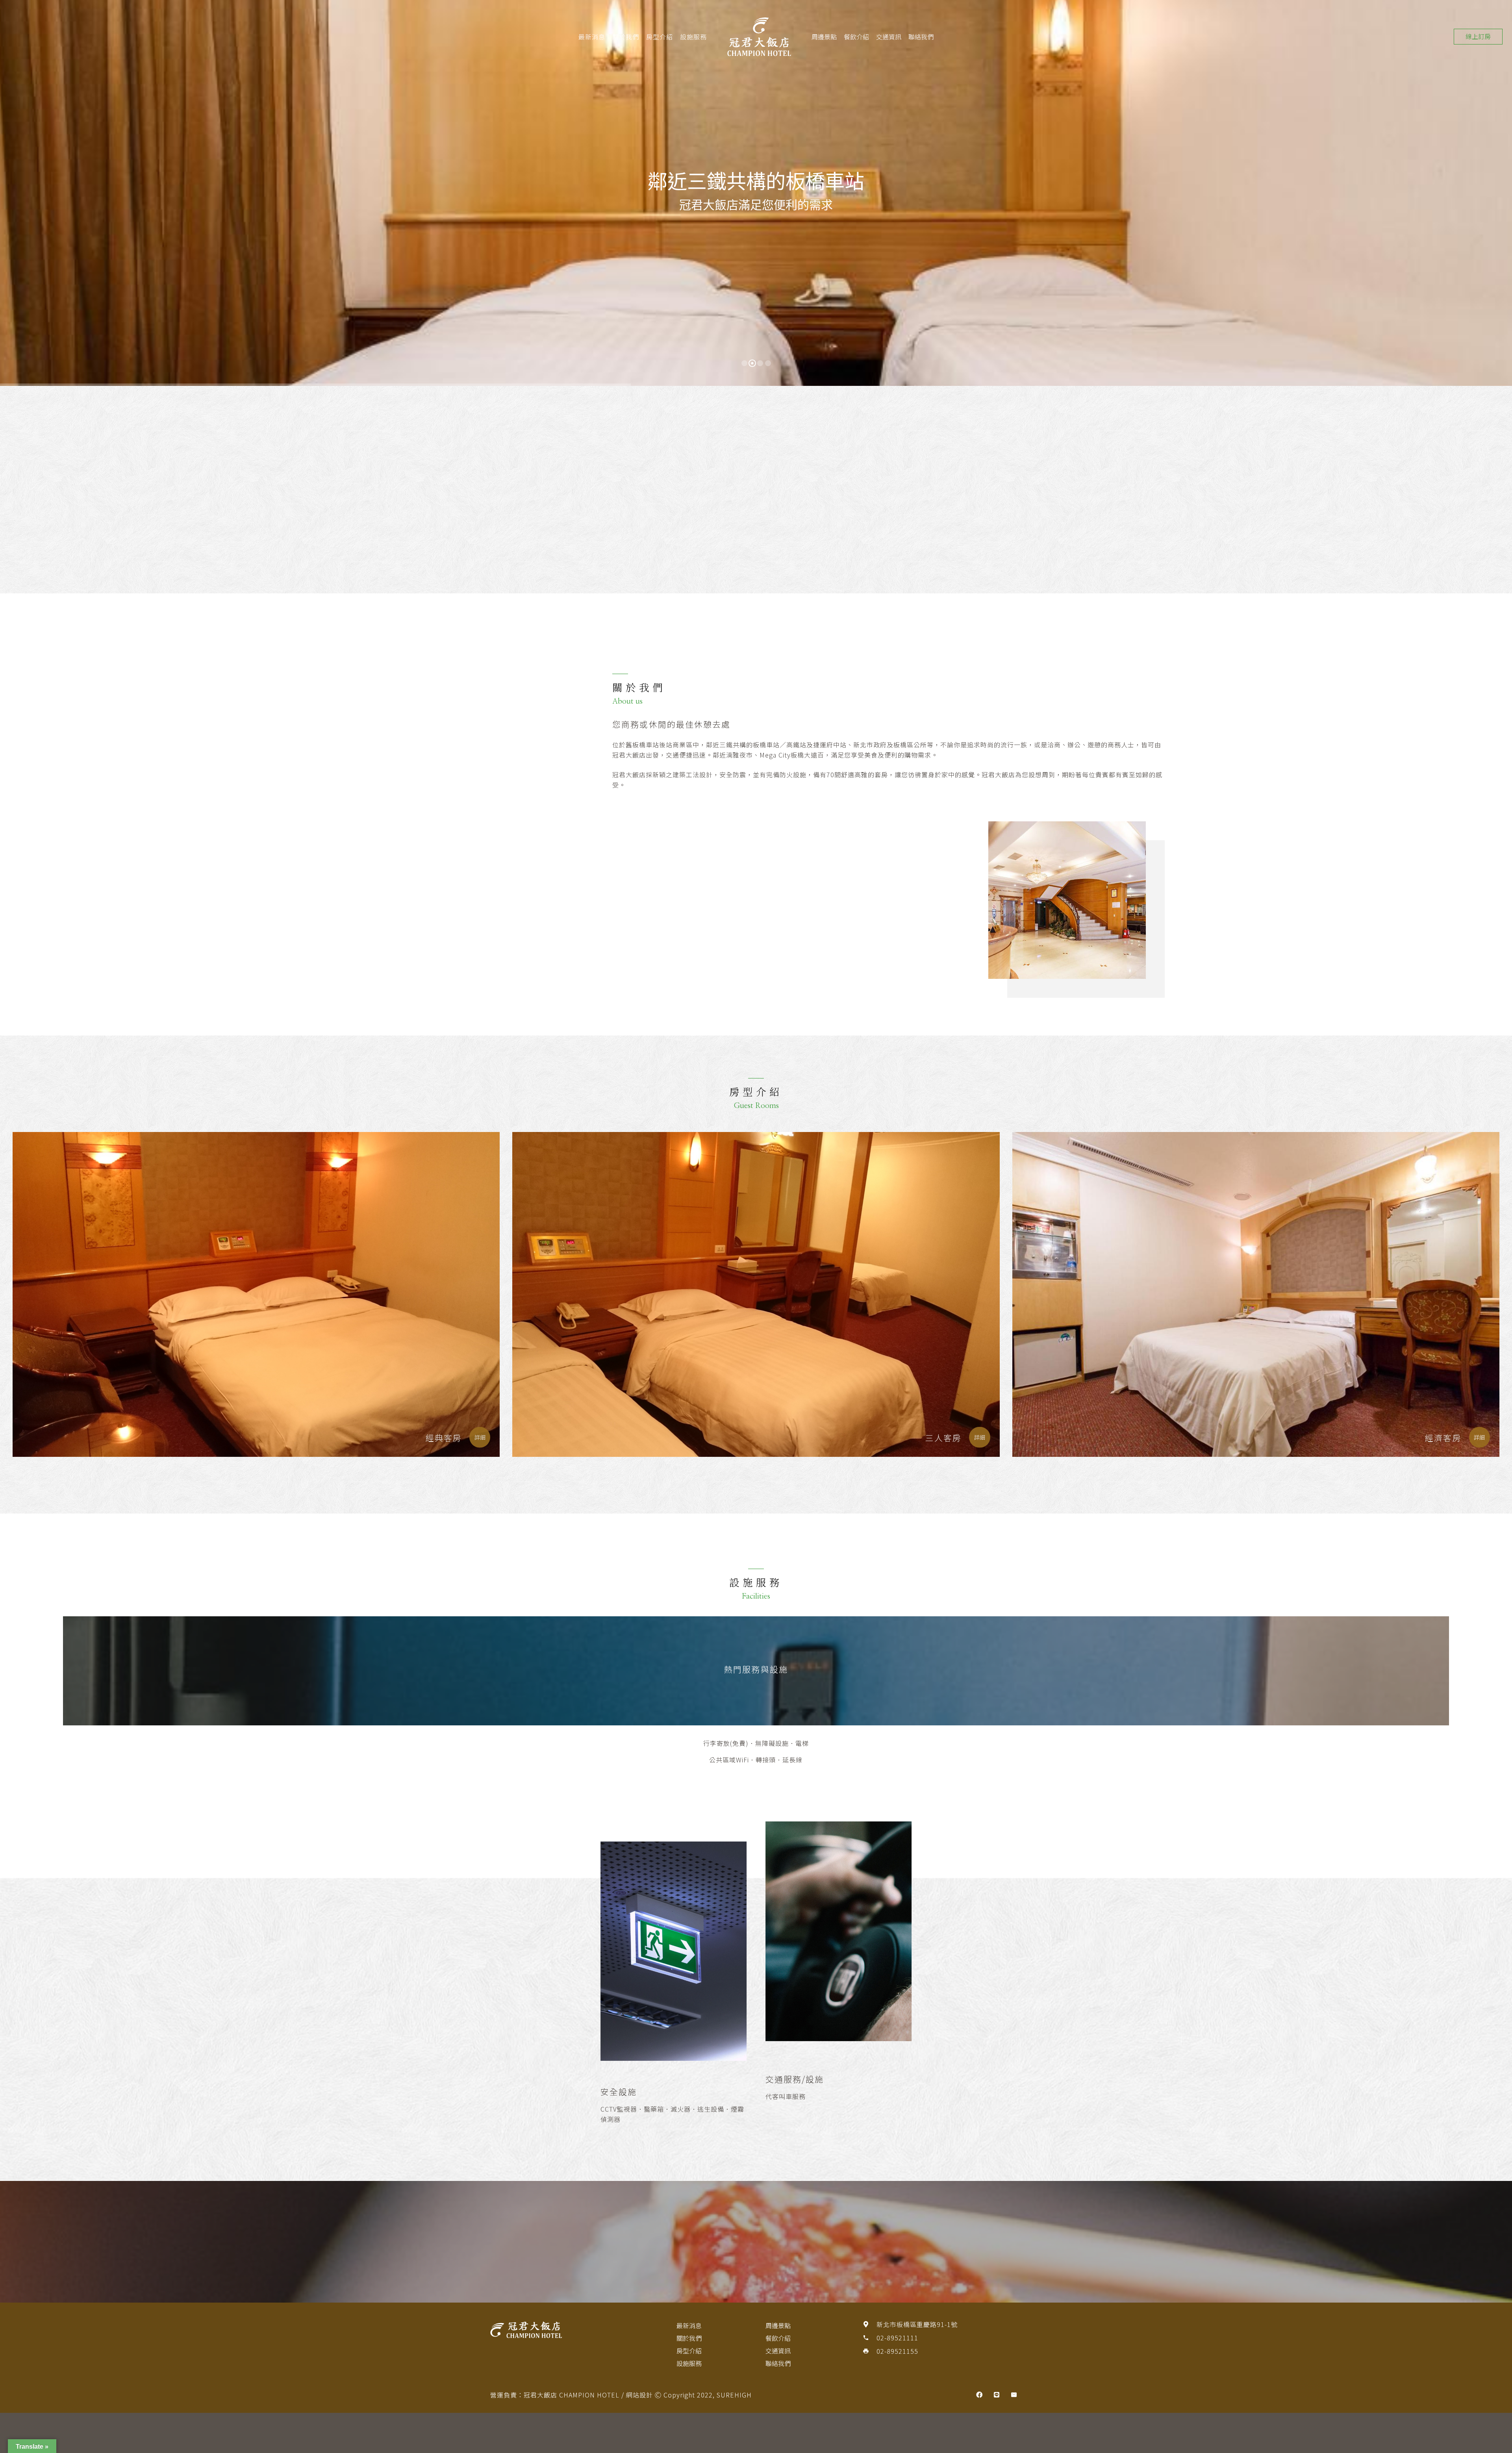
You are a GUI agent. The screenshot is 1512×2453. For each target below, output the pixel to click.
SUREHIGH (734, 2395)
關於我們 (626, 37)
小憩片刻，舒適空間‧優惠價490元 (552, 507)
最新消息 (592, 37)
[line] (997, 2395)
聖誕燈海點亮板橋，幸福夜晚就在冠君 (685, 507)
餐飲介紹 (856, 37)
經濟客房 (1443, 1438)
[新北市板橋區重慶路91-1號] (869, 2324)
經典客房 (444, 1438)
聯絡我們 (921, 37)
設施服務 (693, 37)
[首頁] (570, 2330)
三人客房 (943, 1438)
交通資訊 (889, 37)
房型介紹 (660, 37)
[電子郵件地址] (1014, 2395)
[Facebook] (979, 2395)
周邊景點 (824, 37)
